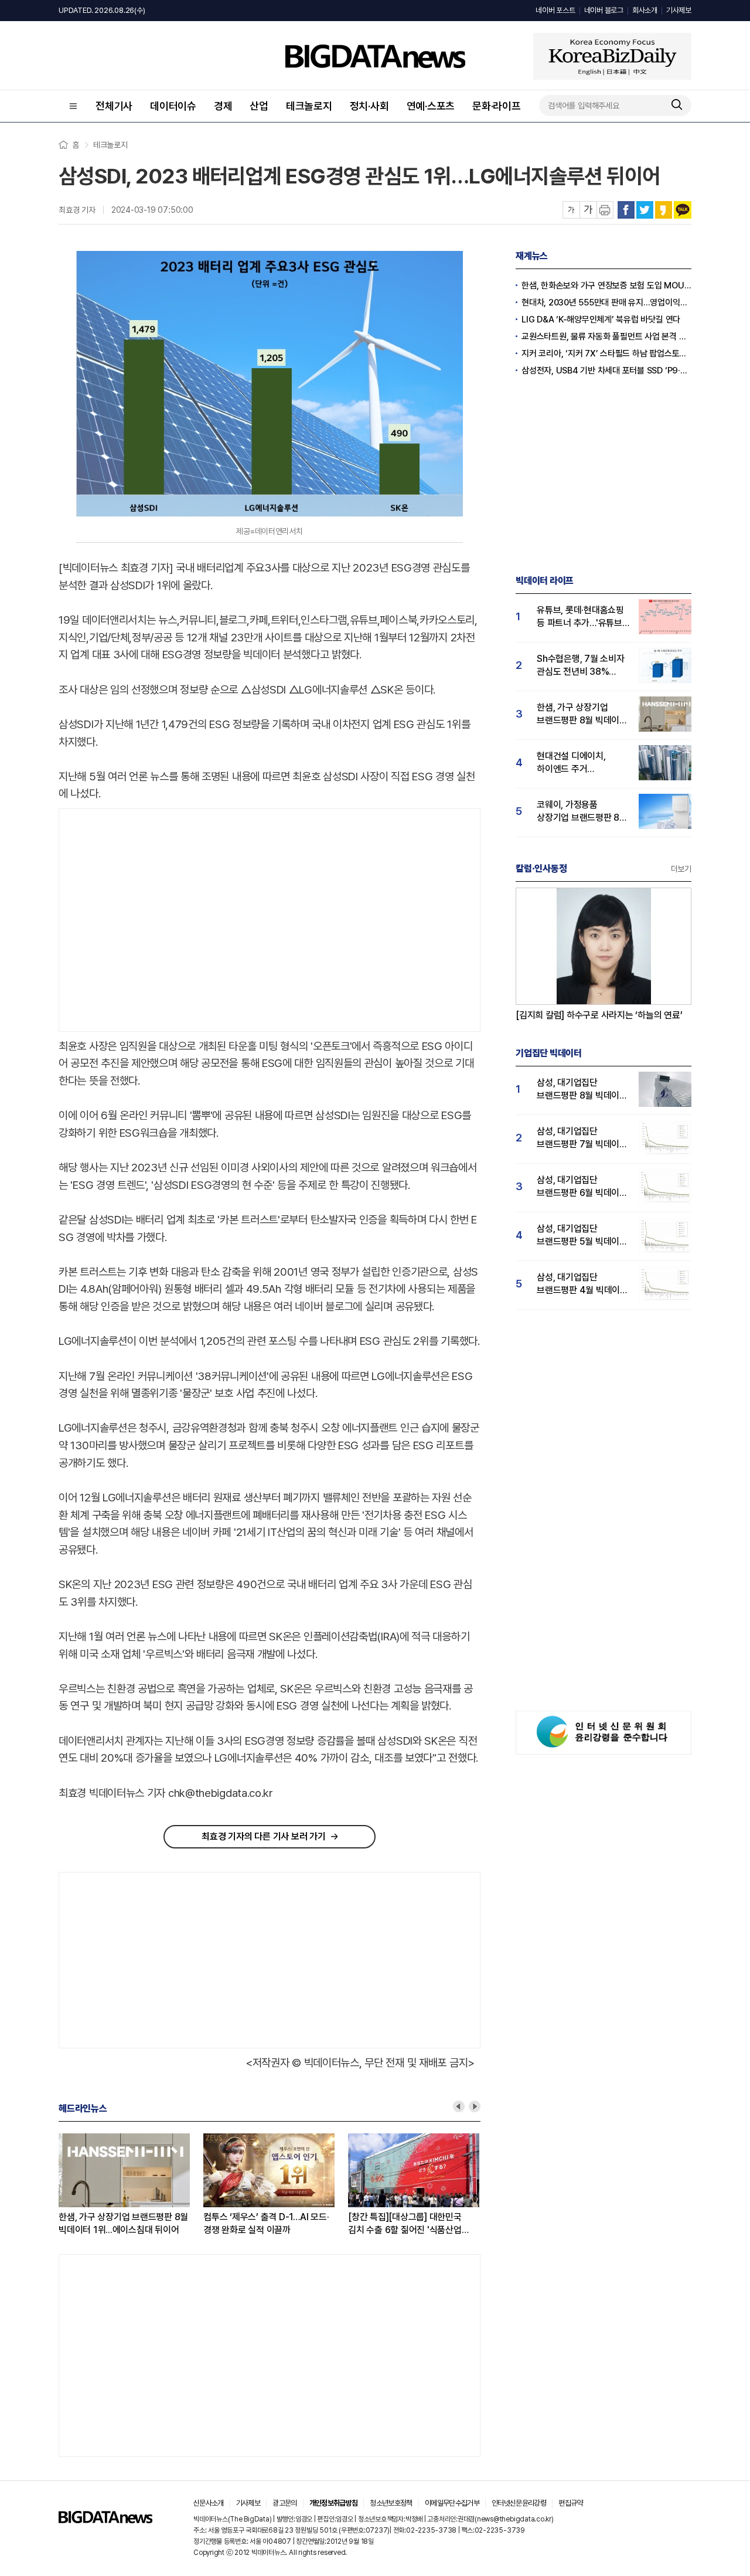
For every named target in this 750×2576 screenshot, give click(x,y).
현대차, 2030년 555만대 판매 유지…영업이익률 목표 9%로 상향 (606, 303)
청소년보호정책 (391, 2503)
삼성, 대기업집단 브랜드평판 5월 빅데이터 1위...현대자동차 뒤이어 (582, 1236)
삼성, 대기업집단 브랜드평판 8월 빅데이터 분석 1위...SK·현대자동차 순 (582, 1090)
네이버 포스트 (555, 10)
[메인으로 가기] (105, 2520)
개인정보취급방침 (334, 2503)
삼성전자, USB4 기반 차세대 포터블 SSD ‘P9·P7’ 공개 (606, 371)
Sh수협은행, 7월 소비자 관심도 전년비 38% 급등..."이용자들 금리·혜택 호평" (581, 666)
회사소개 (645, 10)
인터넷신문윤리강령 (519, 2503)
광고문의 (284, 2503)
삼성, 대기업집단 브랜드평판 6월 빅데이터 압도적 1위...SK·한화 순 (582, 1187)
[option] (131, 2185)
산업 (259, 106)
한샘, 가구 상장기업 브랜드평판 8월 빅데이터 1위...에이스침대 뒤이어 (123, 2223)
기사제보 (679, 10)
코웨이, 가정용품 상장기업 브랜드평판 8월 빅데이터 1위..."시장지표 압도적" (582, 812)
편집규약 (570, 2503)
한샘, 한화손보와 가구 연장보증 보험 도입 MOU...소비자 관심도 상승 (606, 286)
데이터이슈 (173, 106)
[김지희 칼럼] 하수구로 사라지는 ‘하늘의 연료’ (599, 1015)
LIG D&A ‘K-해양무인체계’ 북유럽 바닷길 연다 (601, 320)
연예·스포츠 (431, 106)
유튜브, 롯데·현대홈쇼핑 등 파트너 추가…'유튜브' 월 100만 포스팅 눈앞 (581, 617)
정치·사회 (369, 106)
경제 (223, 106)
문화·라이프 (497, 106)
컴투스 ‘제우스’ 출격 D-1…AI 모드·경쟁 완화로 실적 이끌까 (266, 2223)
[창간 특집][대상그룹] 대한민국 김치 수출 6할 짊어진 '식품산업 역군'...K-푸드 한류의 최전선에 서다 (412, 2224)
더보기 (681, 869)
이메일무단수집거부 (452, 2503)
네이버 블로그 (604, 10)
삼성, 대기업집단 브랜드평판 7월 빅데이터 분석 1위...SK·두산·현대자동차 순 (582, 1138)
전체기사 (114, 106)
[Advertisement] (158, 920)
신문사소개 (209, 2503)
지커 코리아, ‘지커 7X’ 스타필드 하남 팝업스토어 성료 (606, 354)
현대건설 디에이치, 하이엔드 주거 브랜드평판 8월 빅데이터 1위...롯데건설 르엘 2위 (582, 763)
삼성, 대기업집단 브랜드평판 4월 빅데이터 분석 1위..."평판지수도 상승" (582, 1284)
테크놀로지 (309, 106)
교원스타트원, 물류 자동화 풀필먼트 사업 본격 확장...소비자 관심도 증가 (606, 337)
